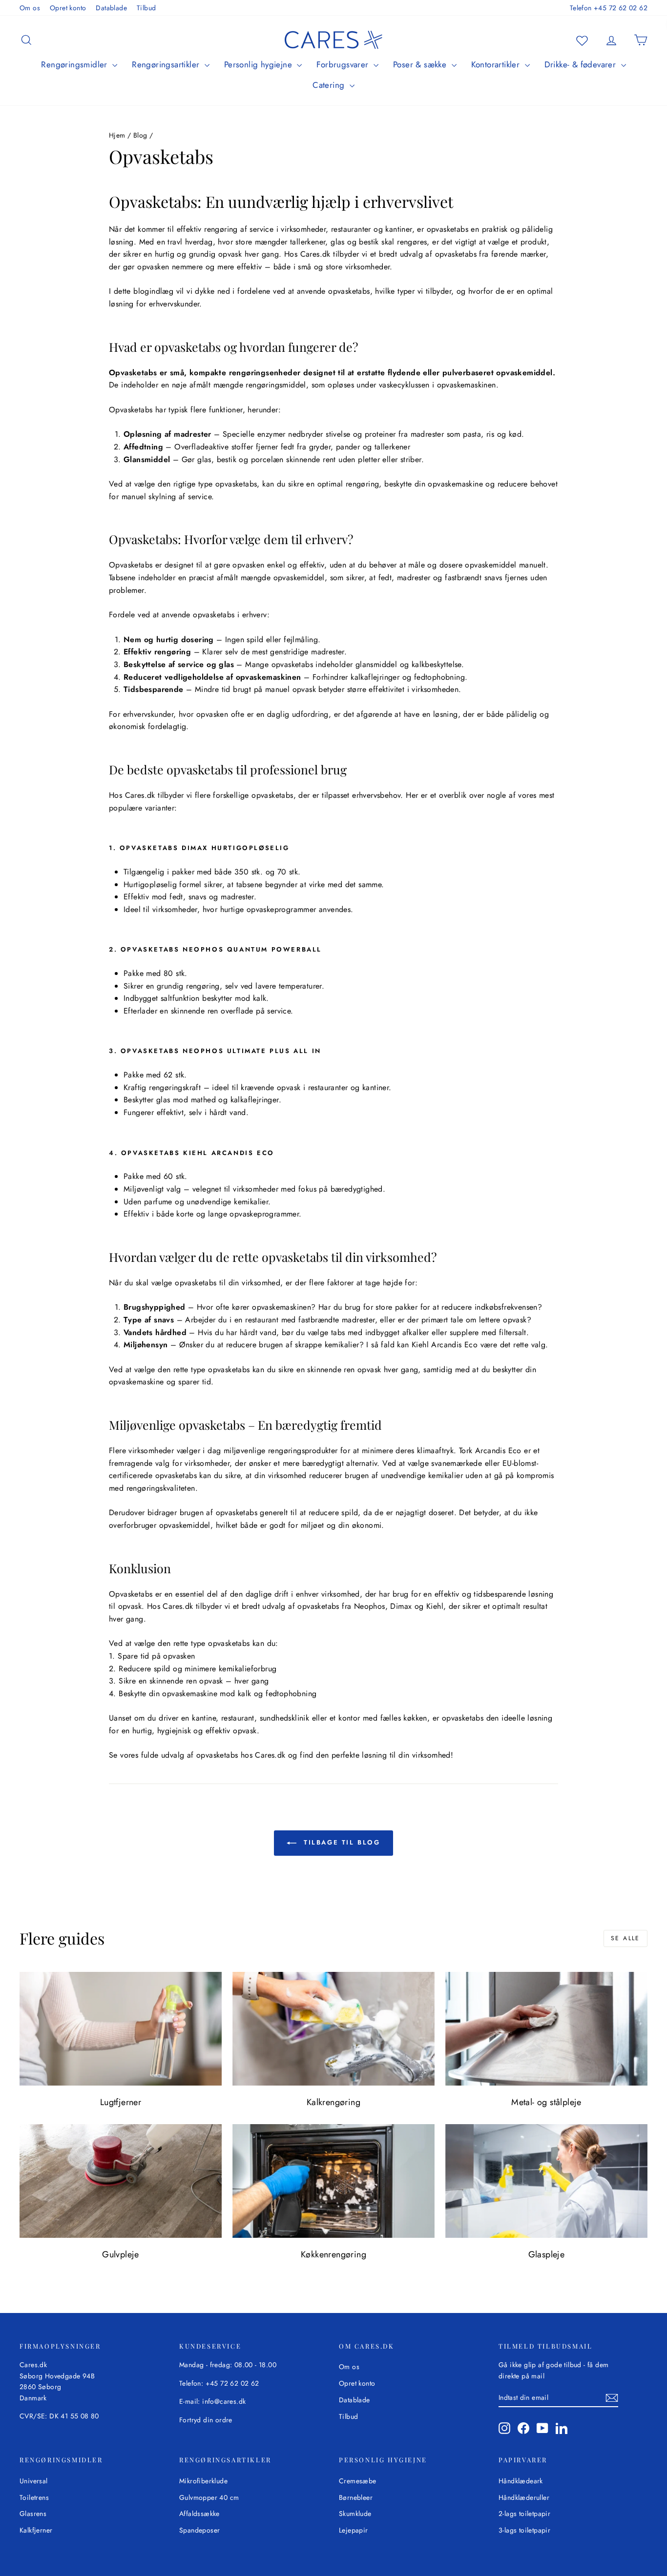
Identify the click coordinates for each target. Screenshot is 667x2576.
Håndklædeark (521, 2481)
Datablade (111, 8)
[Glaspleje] (546, 2181)
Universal (34, 2481)
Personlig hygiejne (260, 64)
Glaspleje (547, 2254)
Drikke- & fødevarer (582, 64)
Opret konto (68, 8)
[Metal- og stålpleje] (546, 2029)
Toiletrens (34, 2497)
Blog (140, 135)
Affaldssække (199, 2514)
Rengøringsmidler (75, 64)
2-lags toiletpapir (524, 2514)
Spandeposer (199, 2530)
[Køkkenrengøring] (333, 2181)
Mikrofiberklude (203, 2481)
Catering (330, 85)
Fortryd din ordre (206, 2420)
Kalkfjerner (36, 2530)
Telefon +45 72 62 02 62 (609, 8)
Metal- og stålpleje (546, 2102)
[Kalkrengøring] (333, 2029)
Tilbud (146, 8)
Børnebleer (356, 2497)
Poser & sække (421, 64)
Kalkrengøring (333, 2102)
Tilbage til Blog (340, 1842)
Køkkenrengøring (333, 2254)
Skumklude (355, 2514)
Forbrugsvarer (344, 64)
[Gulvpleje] (121, 2181)
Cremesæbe (358, 2481)
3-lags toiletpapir (524, 2530)
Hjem (117, 135)
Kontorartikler (497, 64)
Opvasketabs (133, 373)
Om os (30, 8)
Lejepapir (354, 2530)
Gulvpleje (121, 2254)
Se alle (625, 1938)
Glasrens (33, 2514)
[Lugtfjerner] (121, 2029)
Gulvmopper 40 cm (209, 2497)
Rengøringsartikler (167, 64)
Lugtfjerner (121, 2102)
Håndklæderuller (524, 2497)
